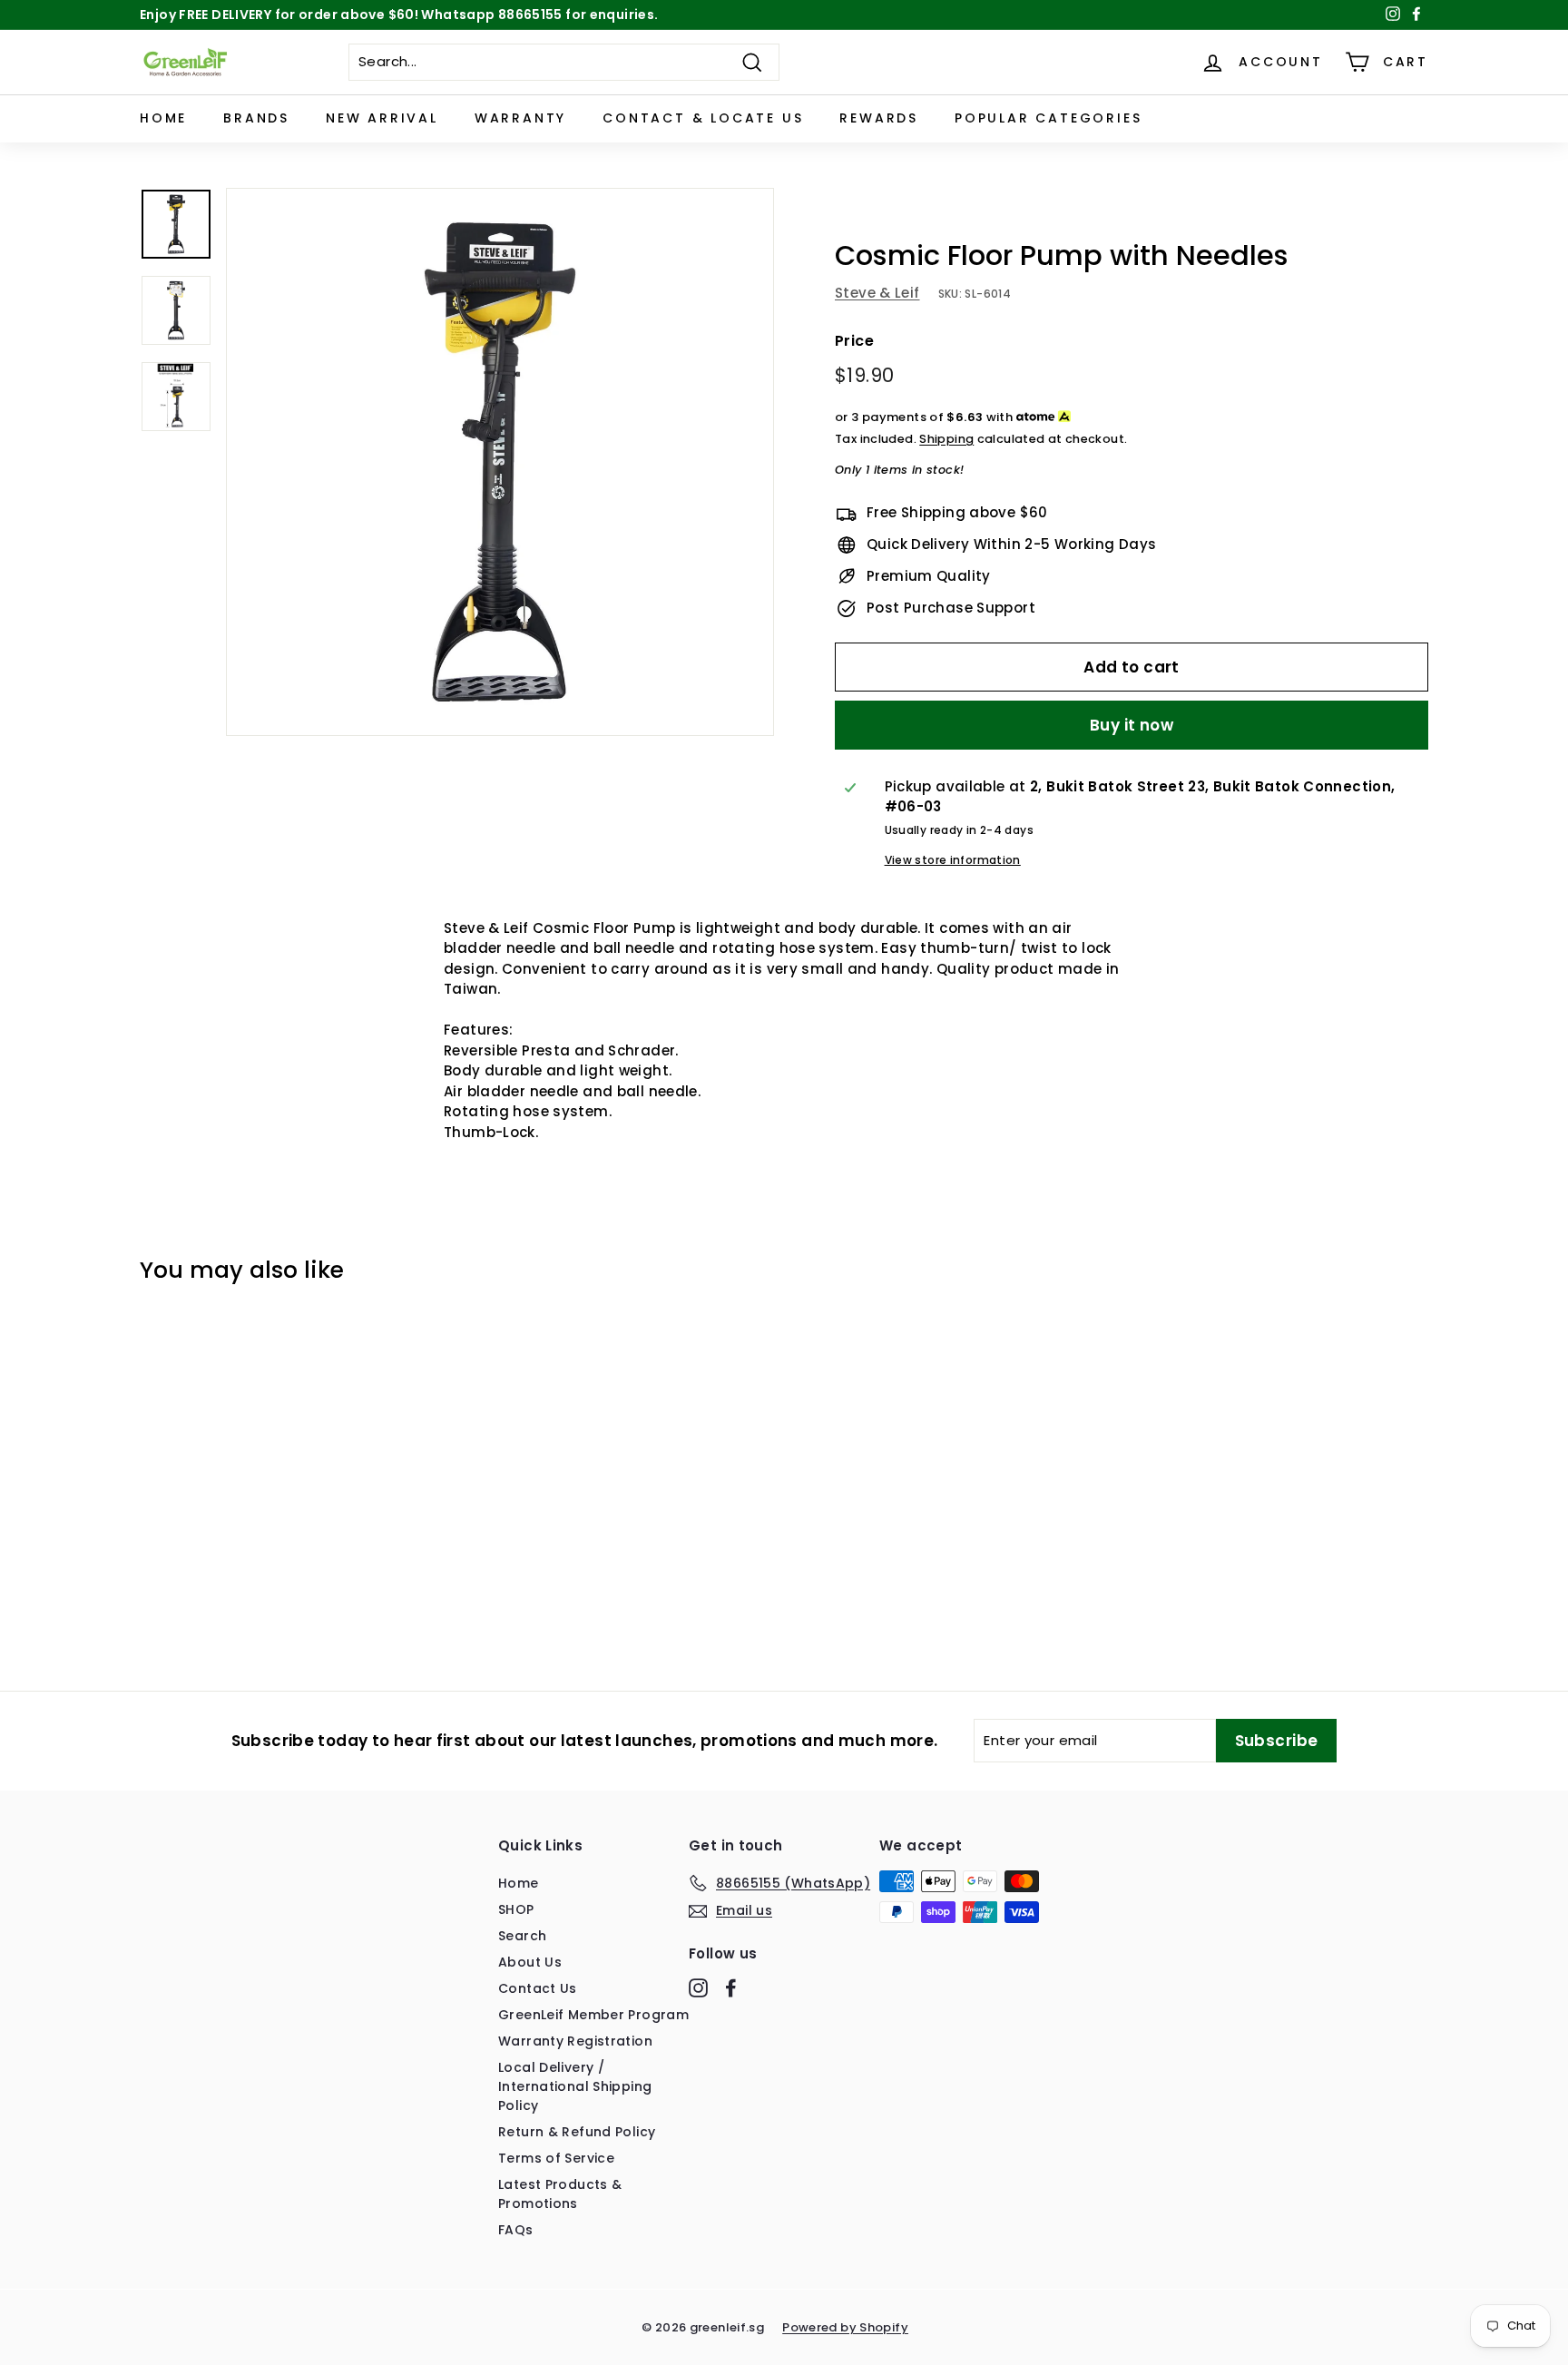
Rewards (879, 118)
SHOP (516, 1909)
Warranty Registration (575, 2041)
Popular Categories (1048, 118)
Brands (256, 118)
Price (854, 341)
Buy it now (1132, 725)
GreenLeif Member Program (593, 2015)
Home (163, 118)
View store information (953, 860)
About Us (530, 1962)
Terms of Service (556, 2158)
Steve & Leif (877, 293)
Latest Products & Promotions (560, 2194)
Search (522, 1936)
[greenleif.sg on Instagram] (698, 1987)
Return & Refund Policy (577, 2132)
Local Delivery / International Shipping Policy (575, 2086)
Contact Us (538, 1988)
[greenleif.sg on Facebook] (731, 1987)
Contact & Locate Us (703, 118)
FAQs (516, 2230)
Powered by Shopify (845, 2327)
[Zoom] (500, 462)
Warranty (520, 118)
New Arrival (382, 118)
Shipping (946, 439)
